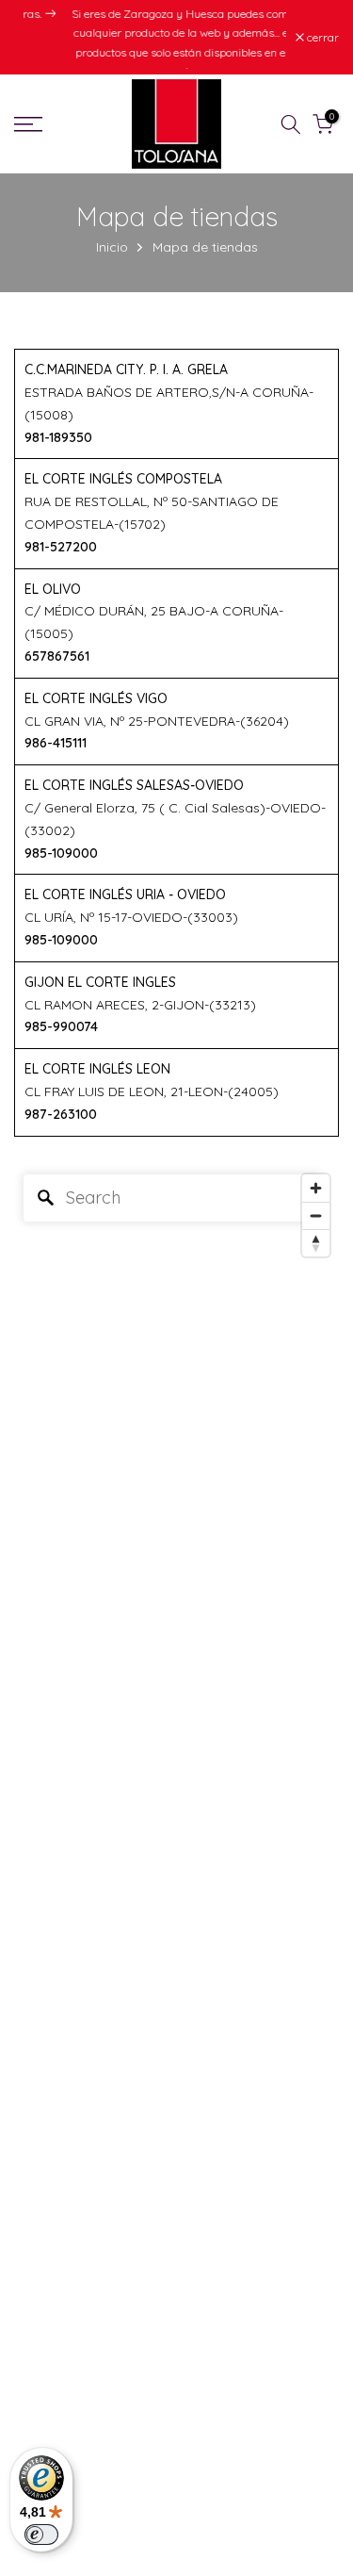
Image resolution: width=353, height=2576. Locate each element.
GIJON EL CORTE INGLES (100, 993)
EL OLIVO (53, 600)
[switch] (41, 2535)
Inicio (112, 259)
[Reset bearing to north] (316, 1254)
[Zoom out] (316, 1227)
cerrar (321, 43)
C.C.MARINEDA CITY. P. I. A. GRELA (126, 381)
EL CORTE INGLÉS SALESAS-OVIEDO (134, 796)
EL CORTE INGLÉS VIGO (96, 710)
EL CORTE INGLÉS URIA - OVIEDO (125, 907)
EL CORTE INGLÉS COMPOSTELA (123, 491)
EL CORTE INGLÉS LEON (97, 1080)
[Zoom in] (316, 1199)
